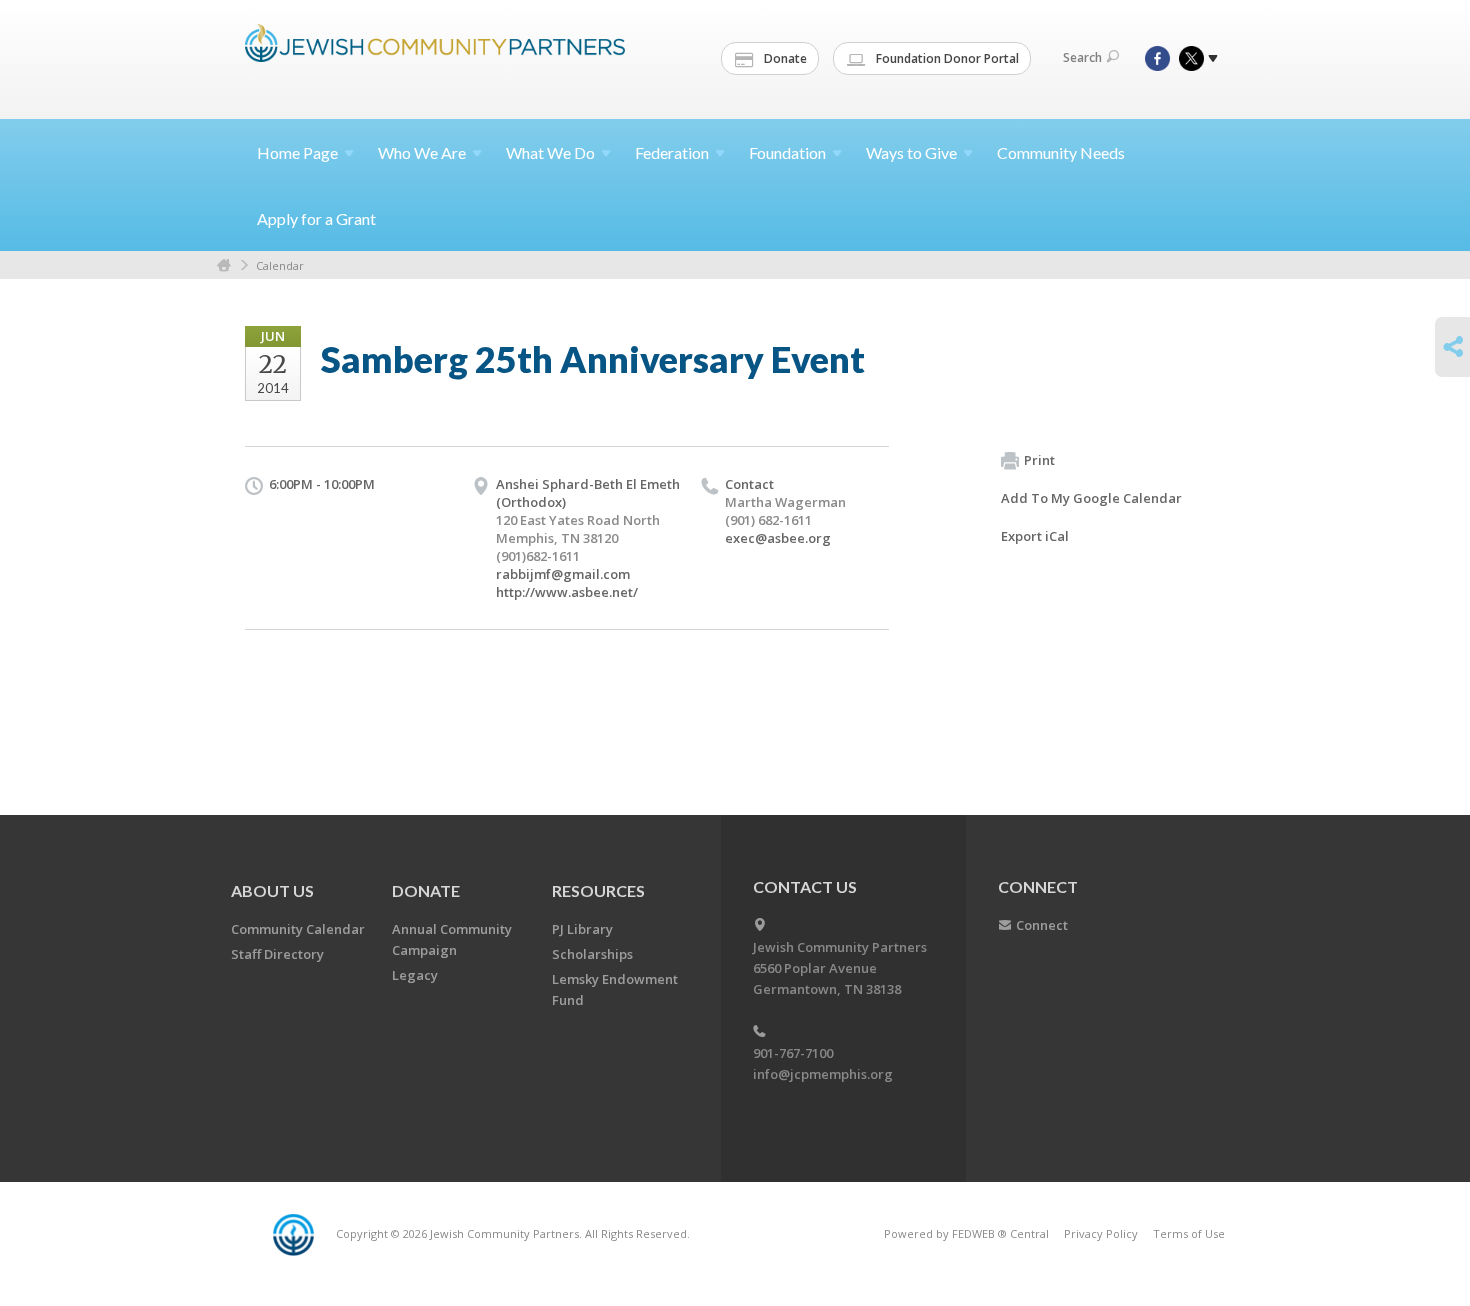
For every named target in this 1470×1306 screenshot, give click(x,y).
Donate (784, 58)
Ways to (911, 152)
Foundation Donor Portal (946, 58)
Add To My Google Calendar (1091, 498)
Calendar (280, 265)
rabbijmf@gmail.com (563, 574)
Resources (598, 890)
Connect (1042, 925)
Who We (422, 152)
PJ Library (582, 929)
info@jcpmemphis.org (823, 1074)
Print (1039, 460)
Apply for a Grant (316, 218)
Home (297, 152)
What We (550, 152)
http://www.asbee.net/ (567, 592)
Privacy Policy (1101, 1233)
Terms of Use (1189, 1233)
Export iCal (1035, 536)
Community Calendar (298, 929)
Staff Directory (277, 954)
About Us (272, 890)
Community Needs (1061, 152)
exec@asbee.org (778, 538)
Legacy (415, 975)
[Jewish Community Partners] (435, 57)
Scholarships (592, 954)
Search (1082, 57)
